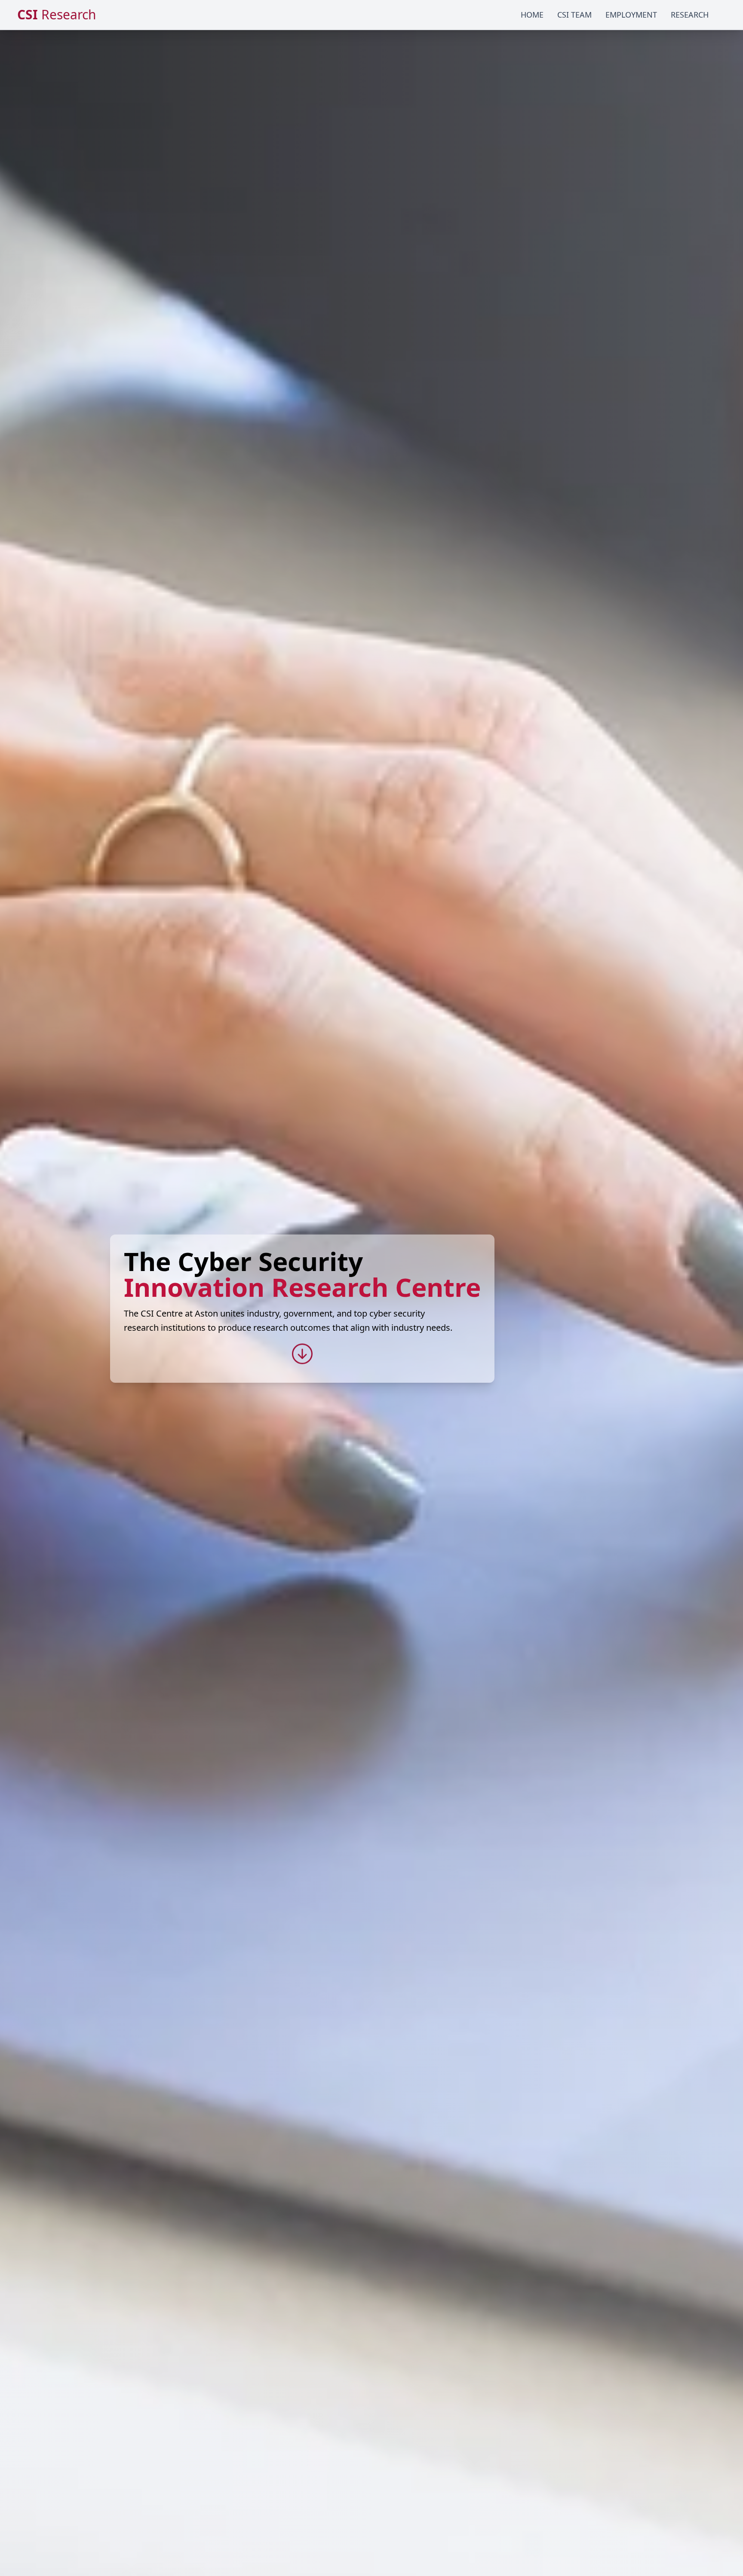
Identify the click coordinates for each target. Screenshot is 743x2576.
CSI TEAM (574, 15)
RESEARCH (690, 15)
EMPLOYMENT (631, 15)
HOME (532, 15)
